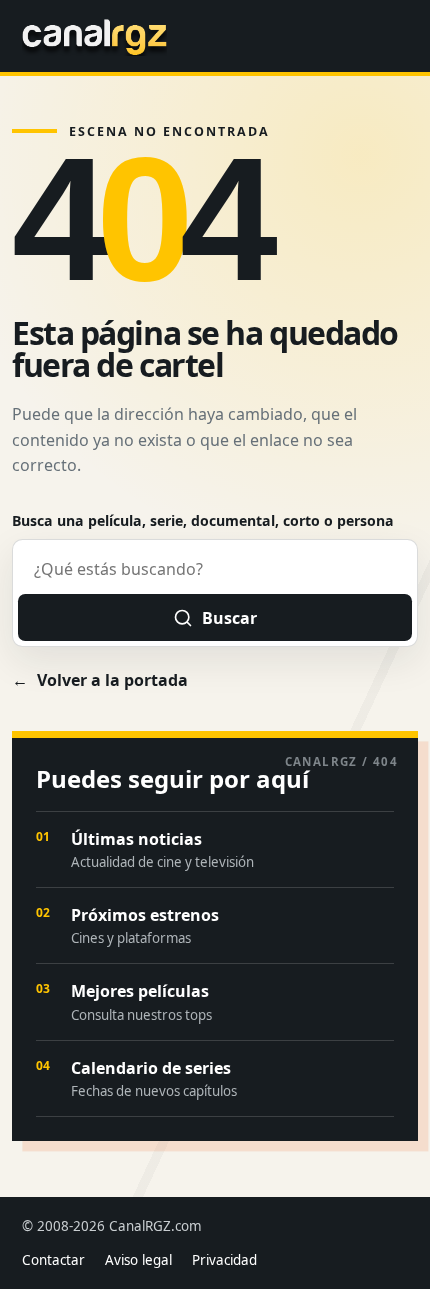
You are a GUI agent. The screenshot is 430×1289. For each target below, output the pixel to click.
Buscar (229, 618)
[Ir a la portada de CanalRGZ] (94, 36)
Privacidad (224, 1260)
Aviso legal (138, 1260)
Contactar (53, 1260)
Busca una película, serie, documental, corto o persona (203, 520)
